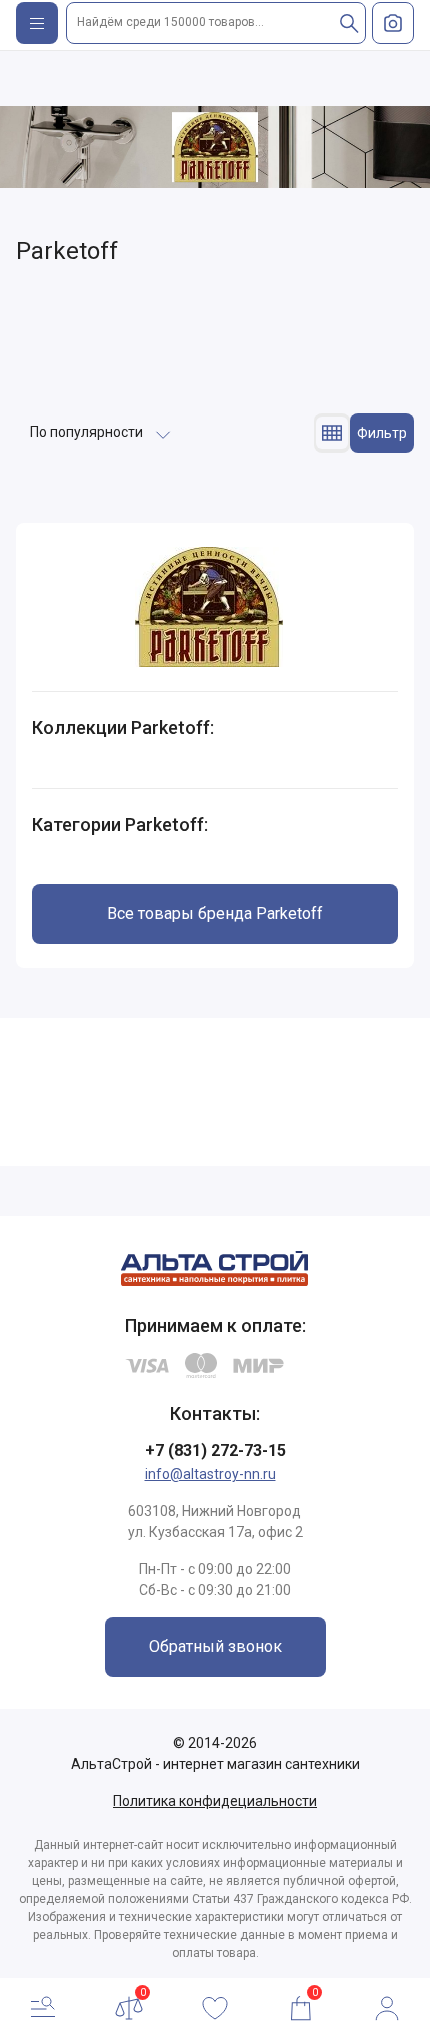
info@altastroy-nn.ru (210, 1474)
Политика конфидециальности (215, 1801)
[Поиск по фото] (393, 23)
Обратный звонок (215, 1646)
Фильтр (382, 433)
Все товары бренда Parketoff (215, 913)
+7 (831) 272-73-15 (215, 1450)
